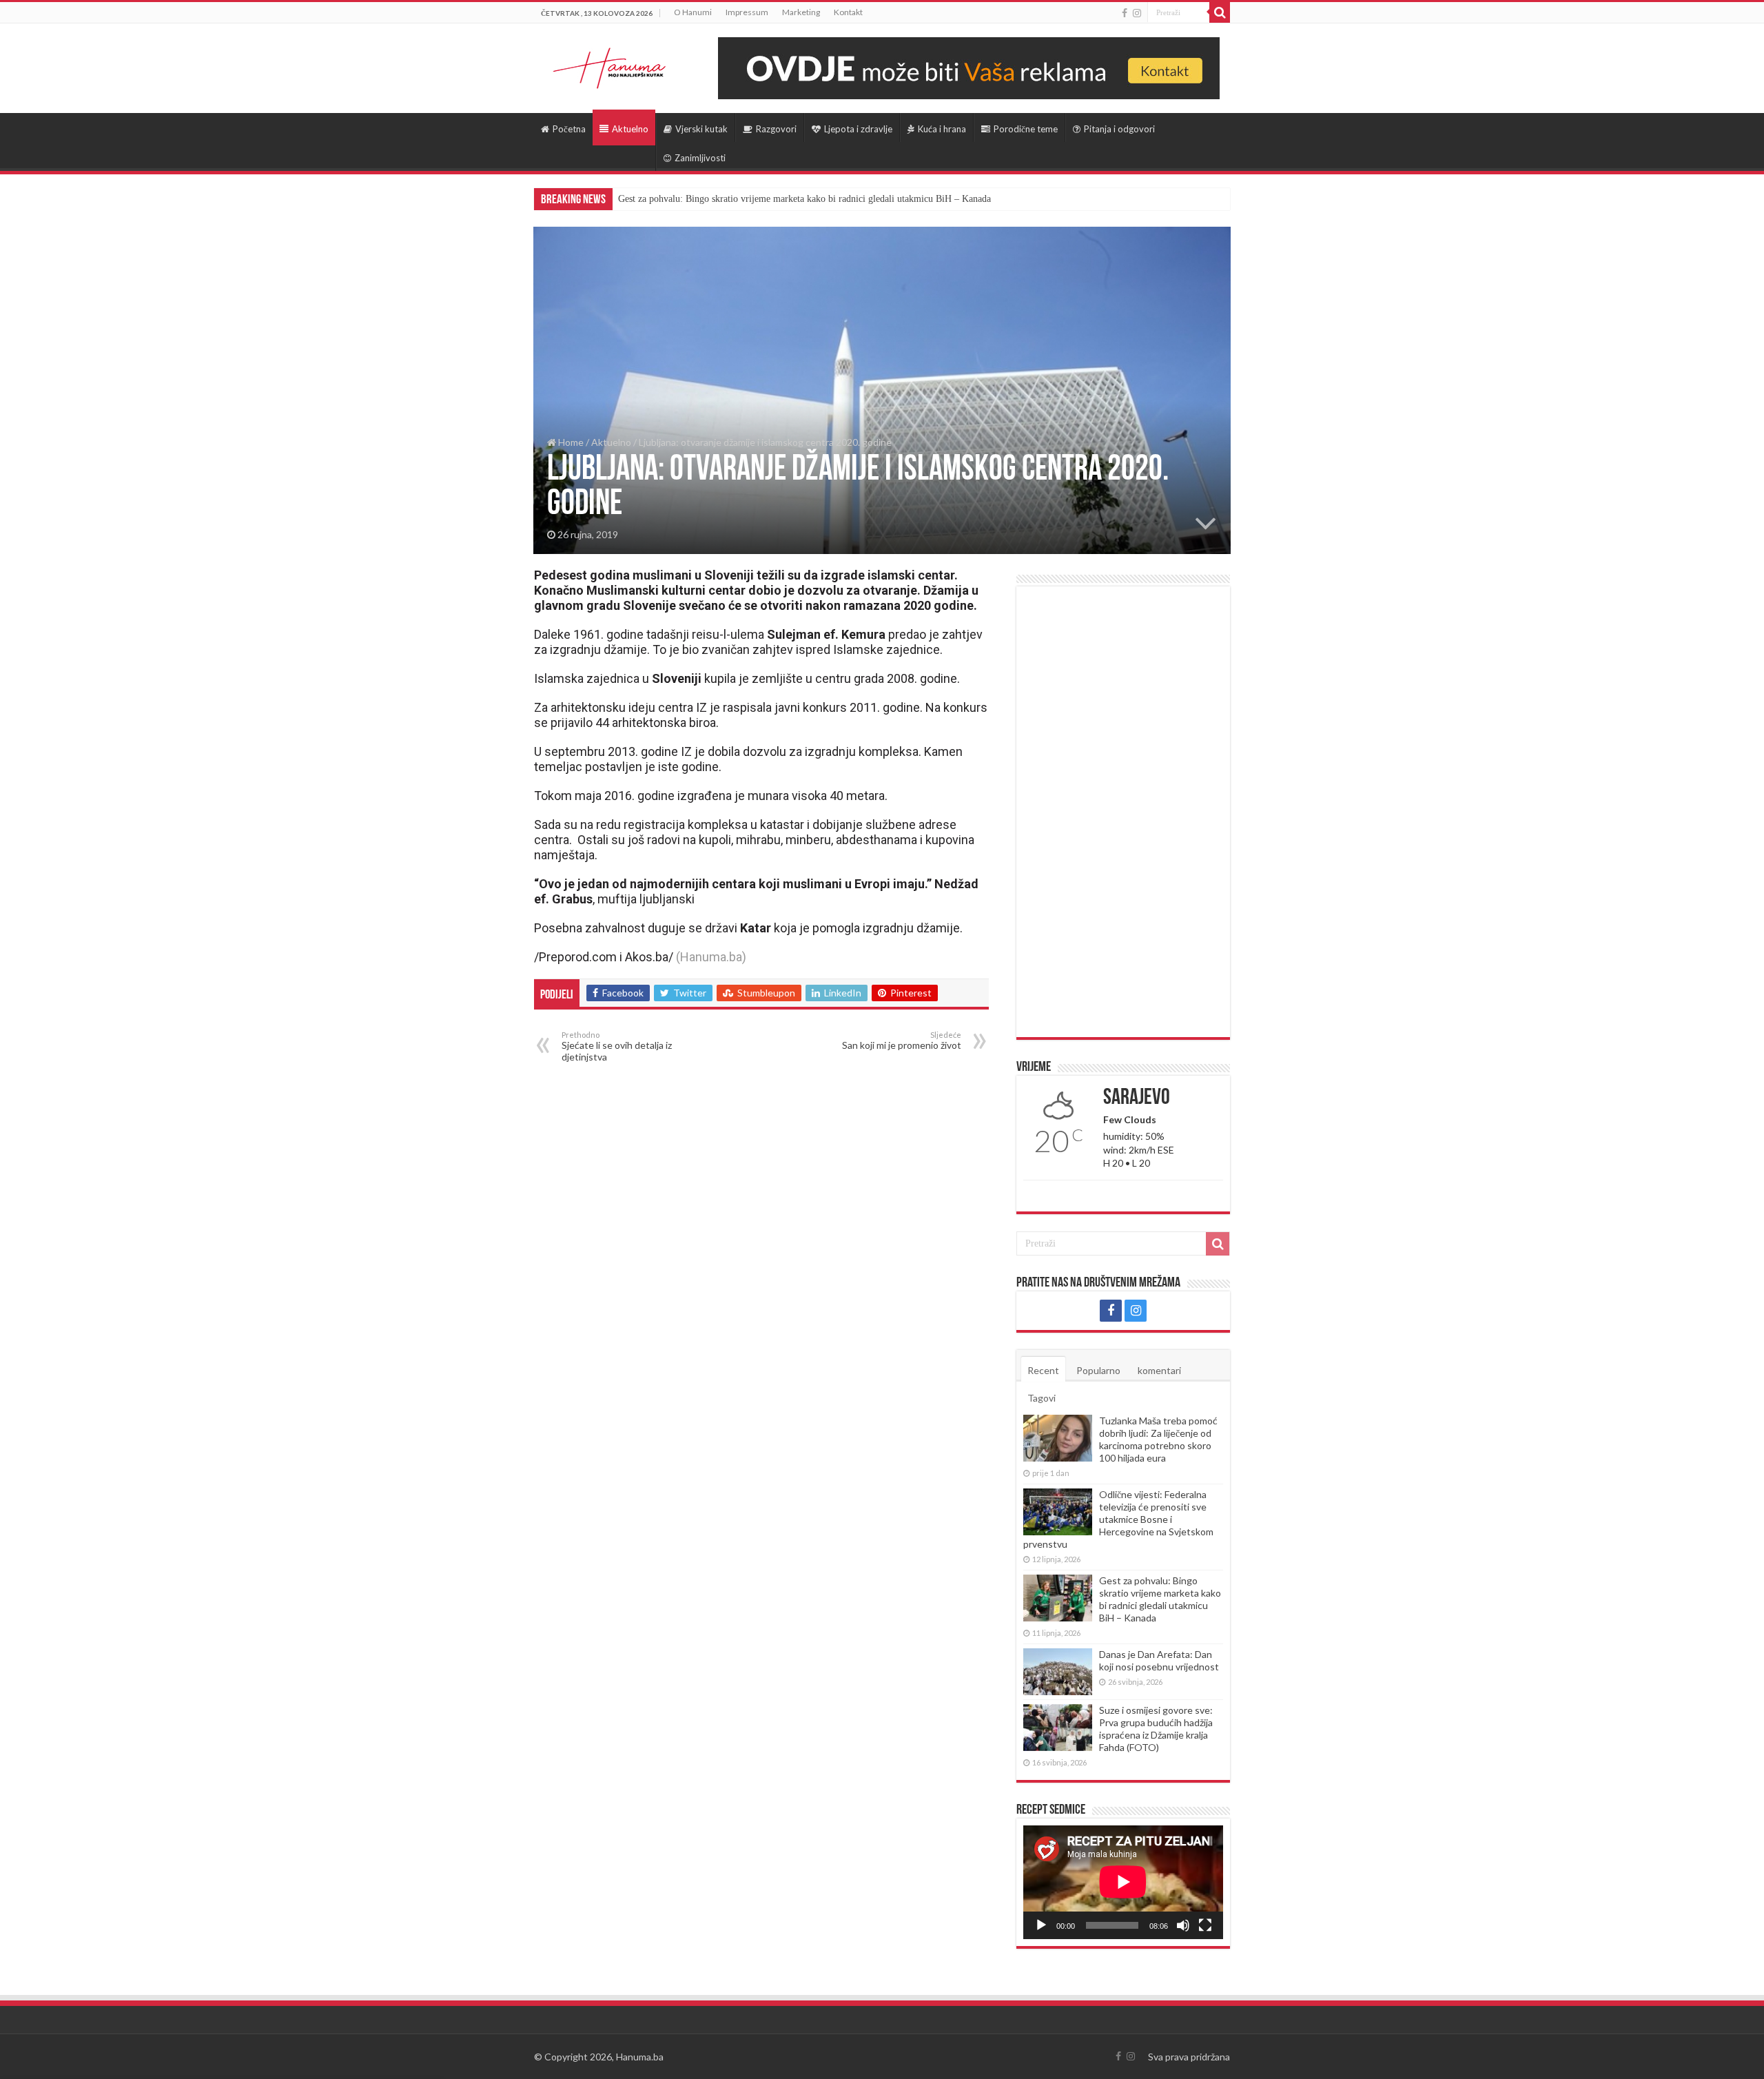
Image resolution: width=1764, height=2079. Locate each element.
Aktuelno (630, 129)
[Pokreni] (1041, 1925)
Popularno (1098, 1370)
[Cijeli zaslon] (1205, 1925)
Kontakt (848, 12)
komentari (1159, 1370)
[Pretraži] (1220, 12)
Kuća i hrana (942, 129)
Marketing (801, 12)
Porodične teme (1026, 129)
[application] (1123, 1882)
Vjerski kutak (701, 129)
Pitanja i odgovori (1119, 129)
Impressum (747, 12)
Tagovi (1042, 1398)
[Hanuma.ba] (610, 65)
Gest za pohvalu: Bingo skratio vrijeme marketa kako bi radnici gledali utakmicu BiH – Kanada (804, 199)
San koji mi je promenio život (902, 1041)
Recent (1043, 1370)
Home (570, 442)
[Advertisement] (1123, 812)
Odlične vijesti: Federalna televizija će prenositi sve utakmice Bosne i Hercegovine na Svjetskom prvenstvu (1118, 1519)
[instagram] (1137, 13)
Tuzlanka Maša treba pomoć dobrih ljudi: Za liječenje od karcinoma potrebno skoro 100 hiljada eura (1158, 1439)
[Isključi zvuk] (1183, 1925)
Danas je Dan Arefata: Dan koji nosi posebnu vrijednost (1159, 1660)
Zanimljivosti (700, 158)
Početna (569, 129)
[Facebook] (1125, 13)
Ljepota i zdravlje (858, 129)
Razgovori (776, 129)
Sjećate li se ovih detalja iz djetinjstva (617, 1046)
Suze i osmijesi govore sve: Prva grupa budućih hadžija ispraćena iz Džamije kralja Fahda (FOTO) (1156, 1729)
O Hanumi (693, 12)
